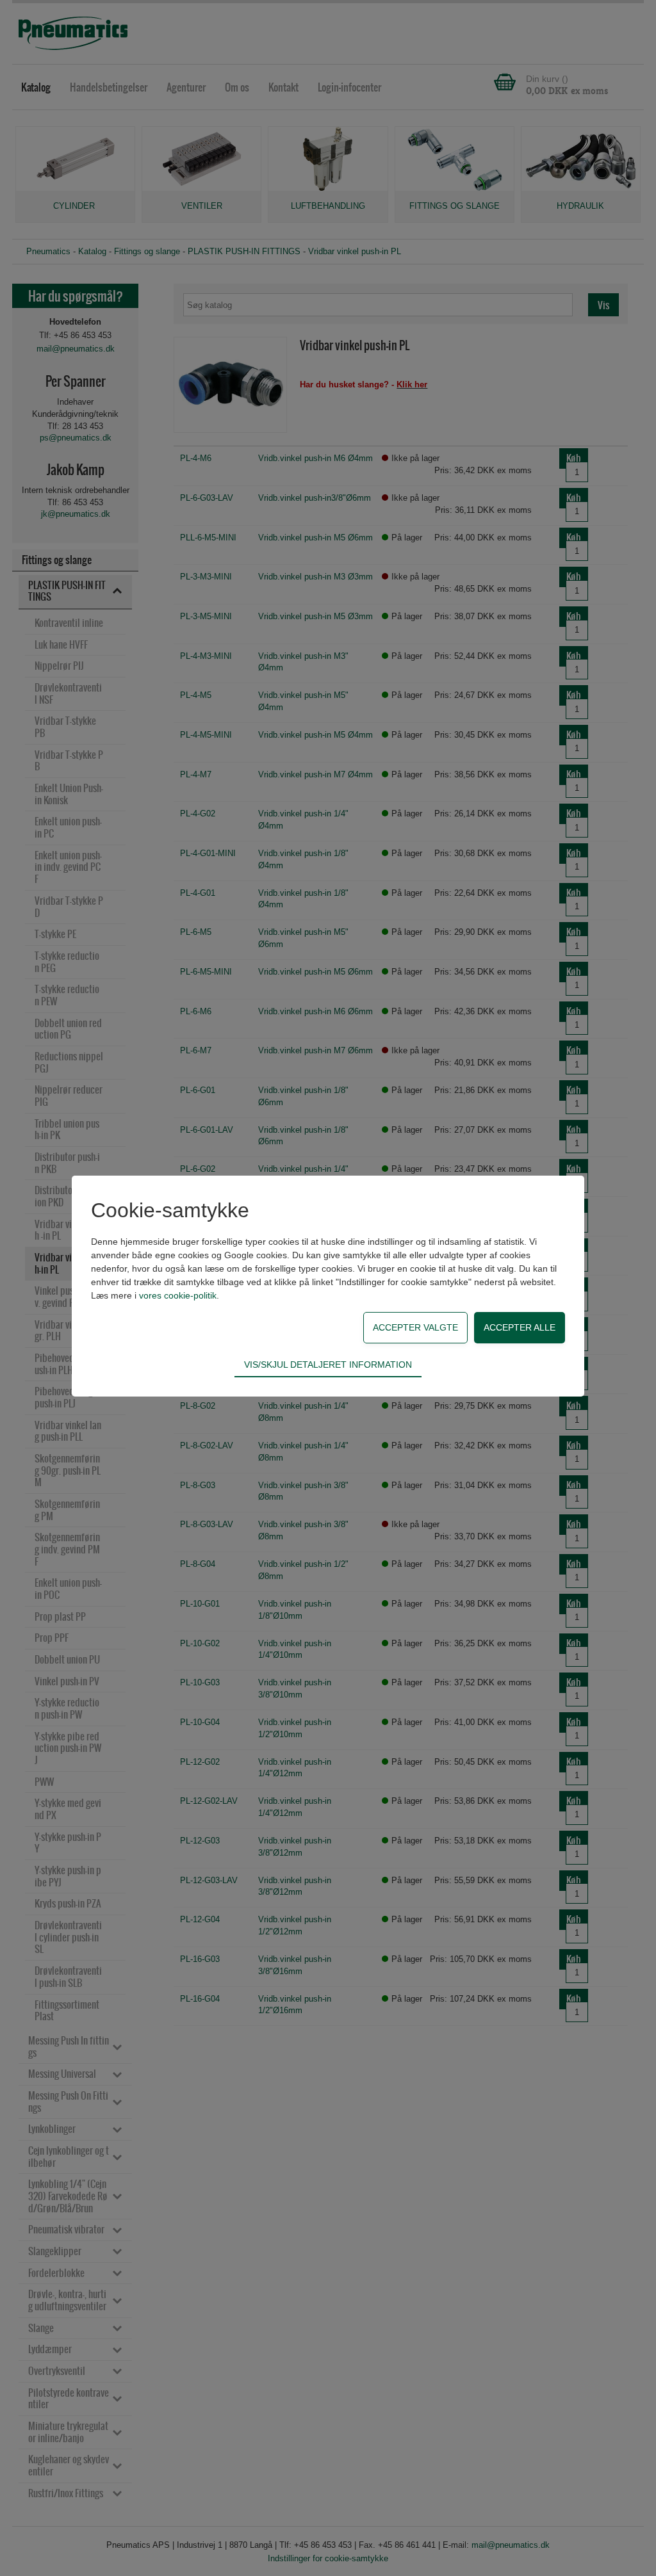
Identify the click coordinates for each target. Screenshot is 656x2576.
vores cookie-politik (178, 1295)
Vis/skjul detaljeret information (328, 1365)
